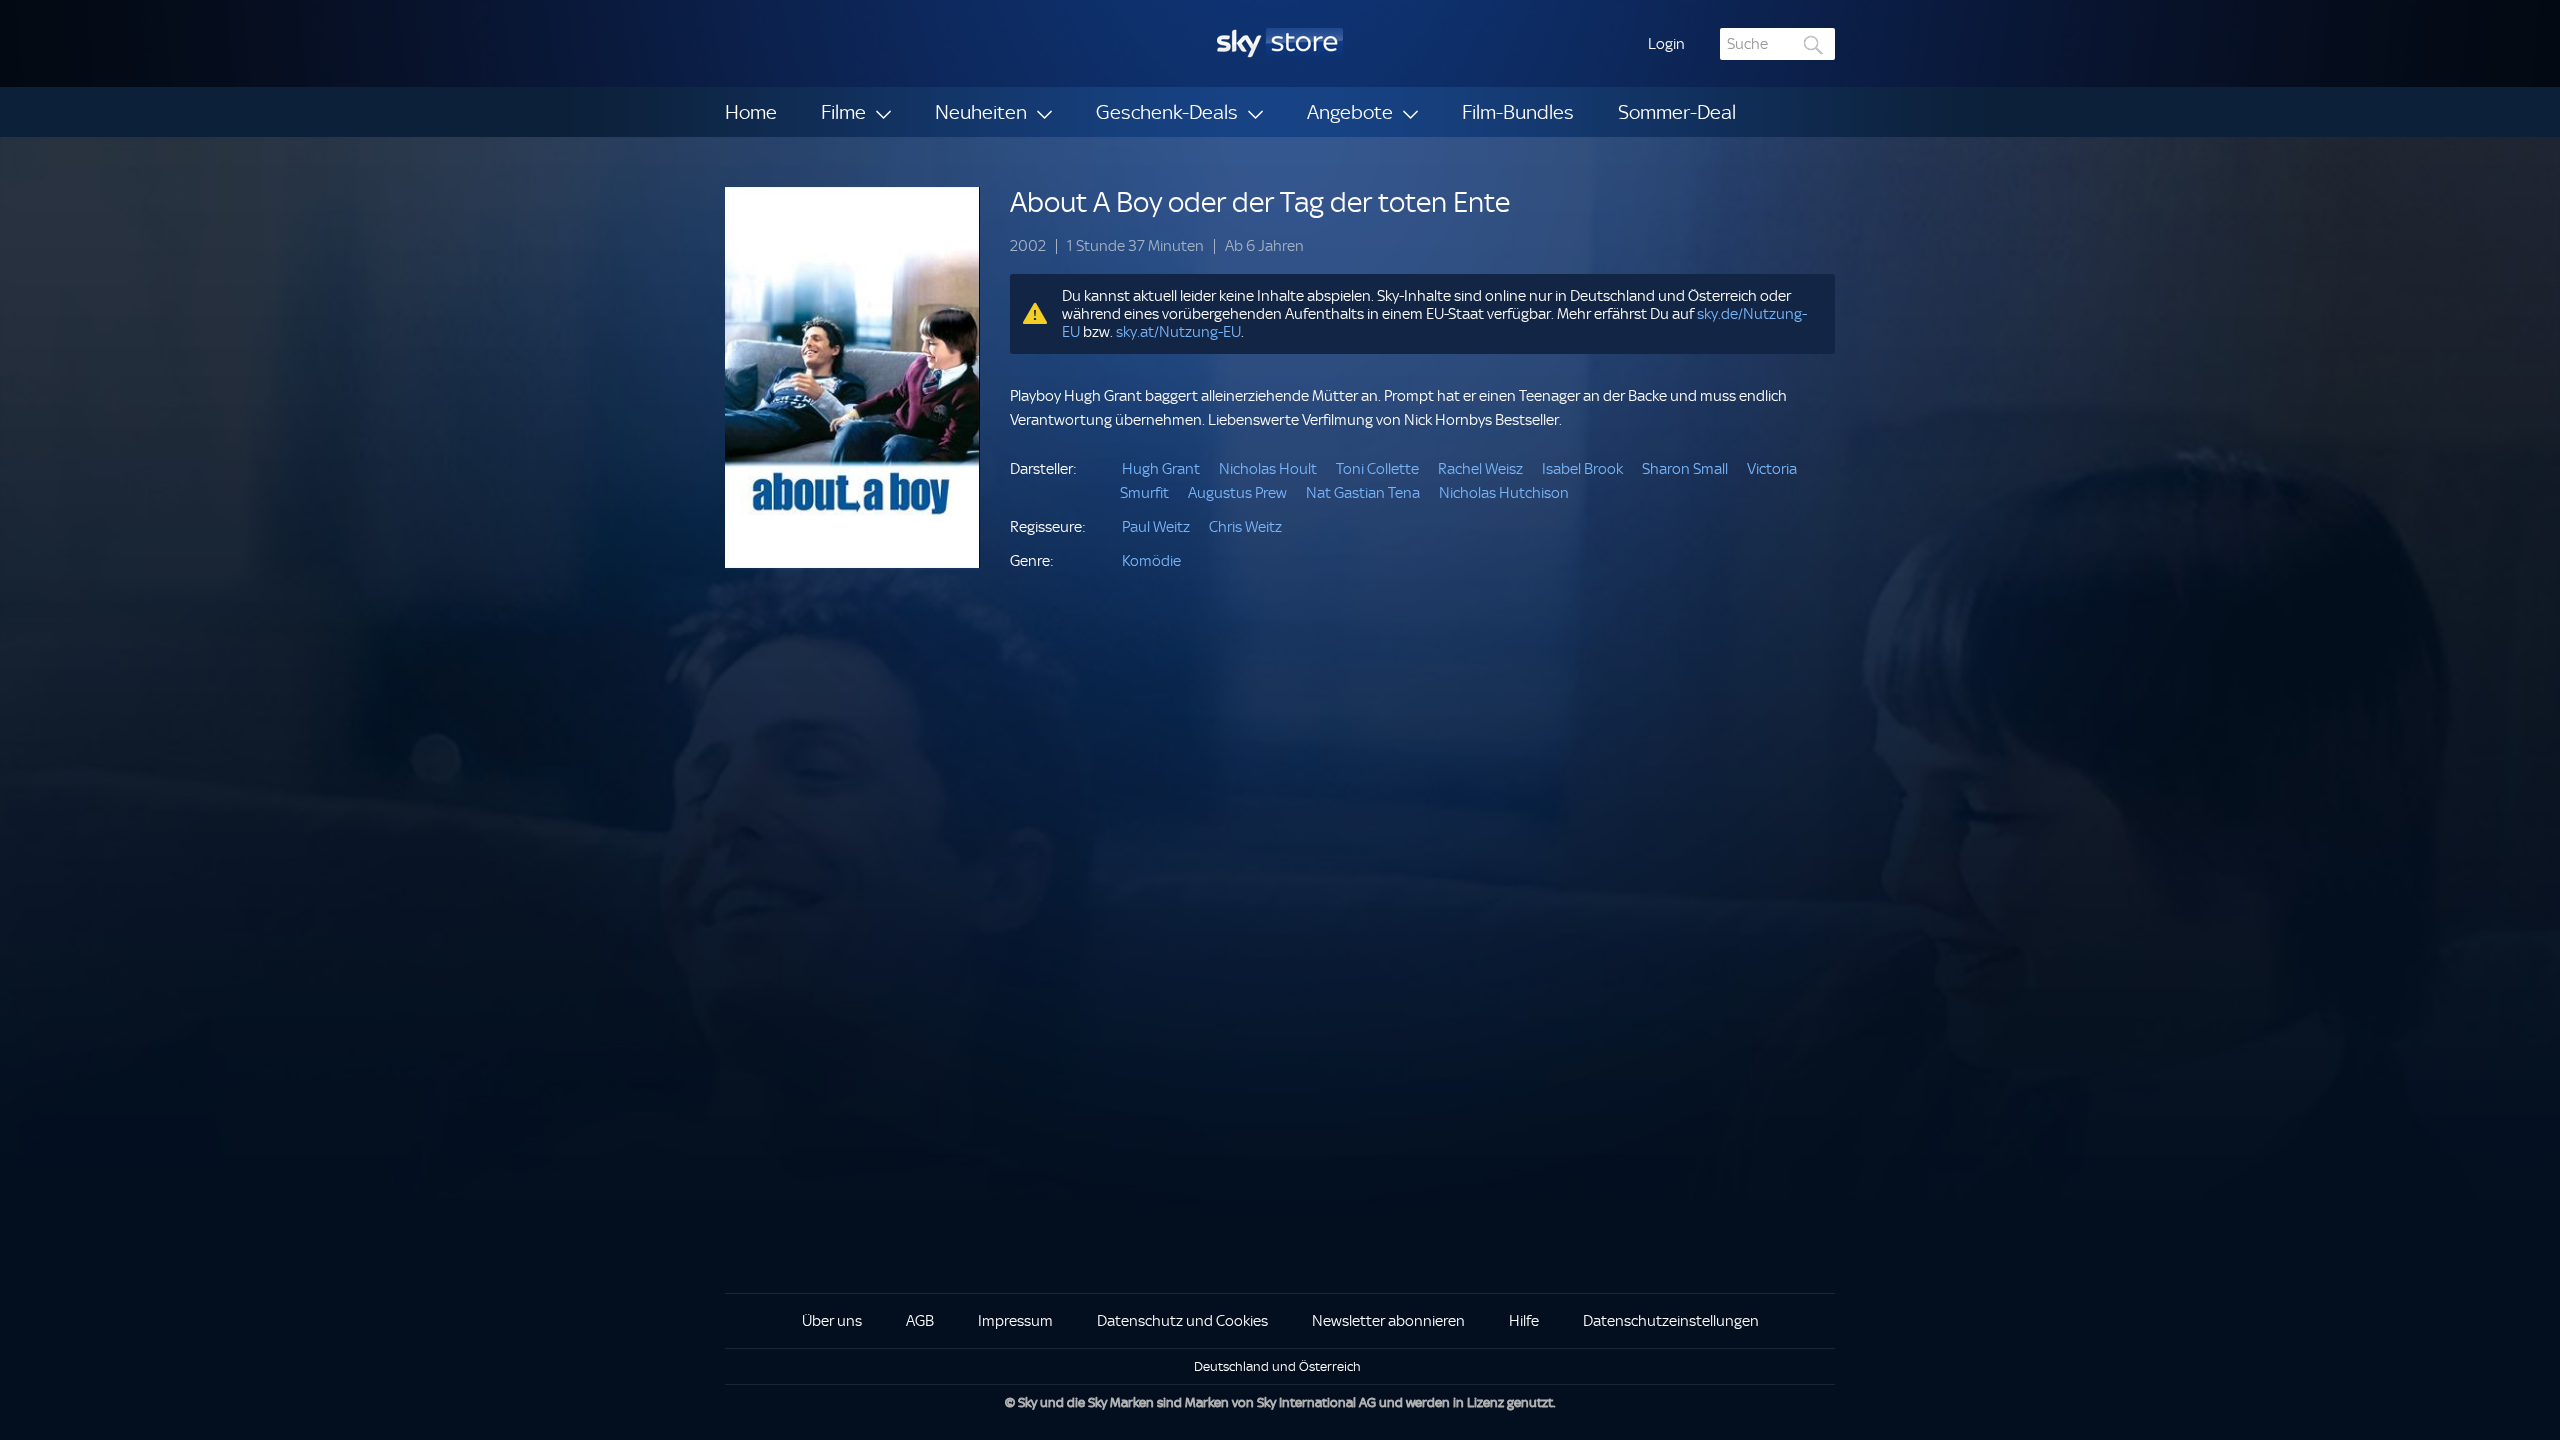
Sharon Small (1685, 469)
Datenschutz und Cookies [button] (1182, 1321)
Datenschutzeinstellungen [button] (1671, 1321)
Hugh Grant (1161, 469)
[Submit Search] (1814, 44)
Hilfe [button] (1524, 1321)
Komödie (1151, 561)
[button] (1666, 44)
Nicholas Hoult (1268, 469)
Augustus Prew (1237, 493)
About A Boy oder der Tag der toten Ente (1260, 202)
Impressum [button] (1015, 1321)
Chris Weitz (1245, 527)
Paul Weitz (1156, 527)
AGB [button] (920, 1321)
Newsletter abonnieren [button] (1388, 1321)
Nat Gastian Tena (1363, 493)
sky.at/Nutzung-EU (1178, 332)
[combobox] (1777, 44)
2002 (1028, 246)
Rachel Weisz (1480, 469)
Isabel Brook (1582, 469)
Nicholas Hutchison (1504, 493)
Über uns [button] (832, 1321)
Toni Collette (1377, 469)
